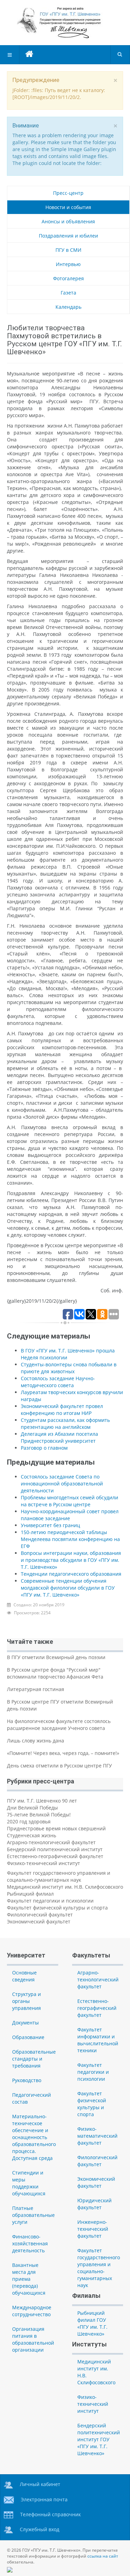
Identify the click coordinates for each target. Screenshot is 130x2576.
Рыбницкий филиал (30, 1894)
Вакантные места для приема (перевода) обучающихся (29, 2279)
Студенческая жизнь (32, 1835)
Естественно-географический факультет (55, 1856)
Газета (68, 293)
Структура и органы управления (27, 2001)
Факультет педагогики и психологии (50, 1901)
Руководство (27, 2080)
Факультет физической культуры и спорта (57, 1908)
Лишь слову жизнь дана (36, 1741)
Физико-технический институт (44, 1863)
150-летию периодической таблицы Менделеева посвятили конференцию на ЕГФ (70, 1539)
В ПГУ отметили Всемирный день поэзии (56, 1657)
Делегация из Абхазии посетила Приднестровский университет (59, 1437)
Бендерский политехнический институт (55, 1849)
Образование (28, 2037)
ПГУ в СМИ (68, 250)
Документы (25, 2023)
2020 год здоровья (29, 1821)
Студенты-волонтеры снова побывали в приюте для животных (69, 1368)
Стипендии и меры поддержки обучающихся (29, 2183)
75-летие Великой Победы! (39, 1815)
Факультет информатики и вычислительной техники (98, 2040)
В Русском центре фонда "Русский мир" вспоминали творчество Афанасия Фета (55, 1673)
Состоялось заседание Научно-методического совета (58, 1382)
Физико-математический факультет (97, 2136)
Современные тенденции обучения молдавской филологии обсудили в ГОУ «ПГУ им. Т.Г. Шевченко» (68, 1588)
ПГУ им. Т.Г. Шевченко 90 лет (42, 1801)
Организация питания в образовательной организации (33, 2339)
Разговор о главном (44, 1448)
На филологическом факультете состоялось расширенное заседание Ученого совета (59, 1725)
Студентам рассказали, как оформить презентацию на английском (65, 1423)
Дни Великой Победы (32, 1808)
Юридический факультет (94, 2204)
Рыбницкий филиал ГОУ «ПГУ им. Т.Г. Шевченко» (92, 2323)
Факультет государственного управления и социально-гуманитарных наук (59, 1876)
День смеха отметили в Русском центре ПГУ (59, 1766)
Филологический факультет (40, 1915)
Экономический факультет (39, 1921)
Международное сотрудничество (32, 2311)
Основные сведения (24, 1976)
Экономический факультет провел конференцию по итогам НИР (62, 1410)
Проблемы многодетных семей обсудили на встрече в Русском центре (70, 1501)
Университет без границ (50, 1525)
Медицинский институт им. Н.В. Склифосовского (65, 1887)
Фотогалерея (68, 278)
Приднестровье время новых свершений (56, 1828)
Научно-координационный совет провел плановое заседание (70, 1515)
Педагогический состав (32, 2098)
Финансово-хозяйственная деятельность (30, 2243)
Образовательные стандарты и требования (34, 2059)
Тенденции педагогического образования (71, 1574)
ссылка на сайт (103, 2556)
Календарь (68, 307)
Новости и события (68, 207)
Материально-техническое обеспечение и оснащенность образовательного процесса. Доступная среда (34, 2137)
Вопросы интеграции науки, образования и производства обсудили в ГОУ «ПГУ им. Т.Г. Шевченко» (71, 1560)
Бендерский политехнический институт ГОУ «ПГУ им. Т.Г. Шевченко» (99, 2439)
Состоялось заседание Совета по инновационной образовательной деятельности (62, 1484)
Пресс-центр (68, 193)
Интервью (68, 264)
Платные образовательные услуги (33, 2215)
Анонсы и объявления (68, 221)
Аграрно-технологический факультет (51, 1842)
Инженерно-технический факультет (93, 2229)
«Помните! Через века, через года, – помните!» (63, 1753)
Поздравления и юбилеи (68, 236)
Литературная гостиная (36, 1689)
